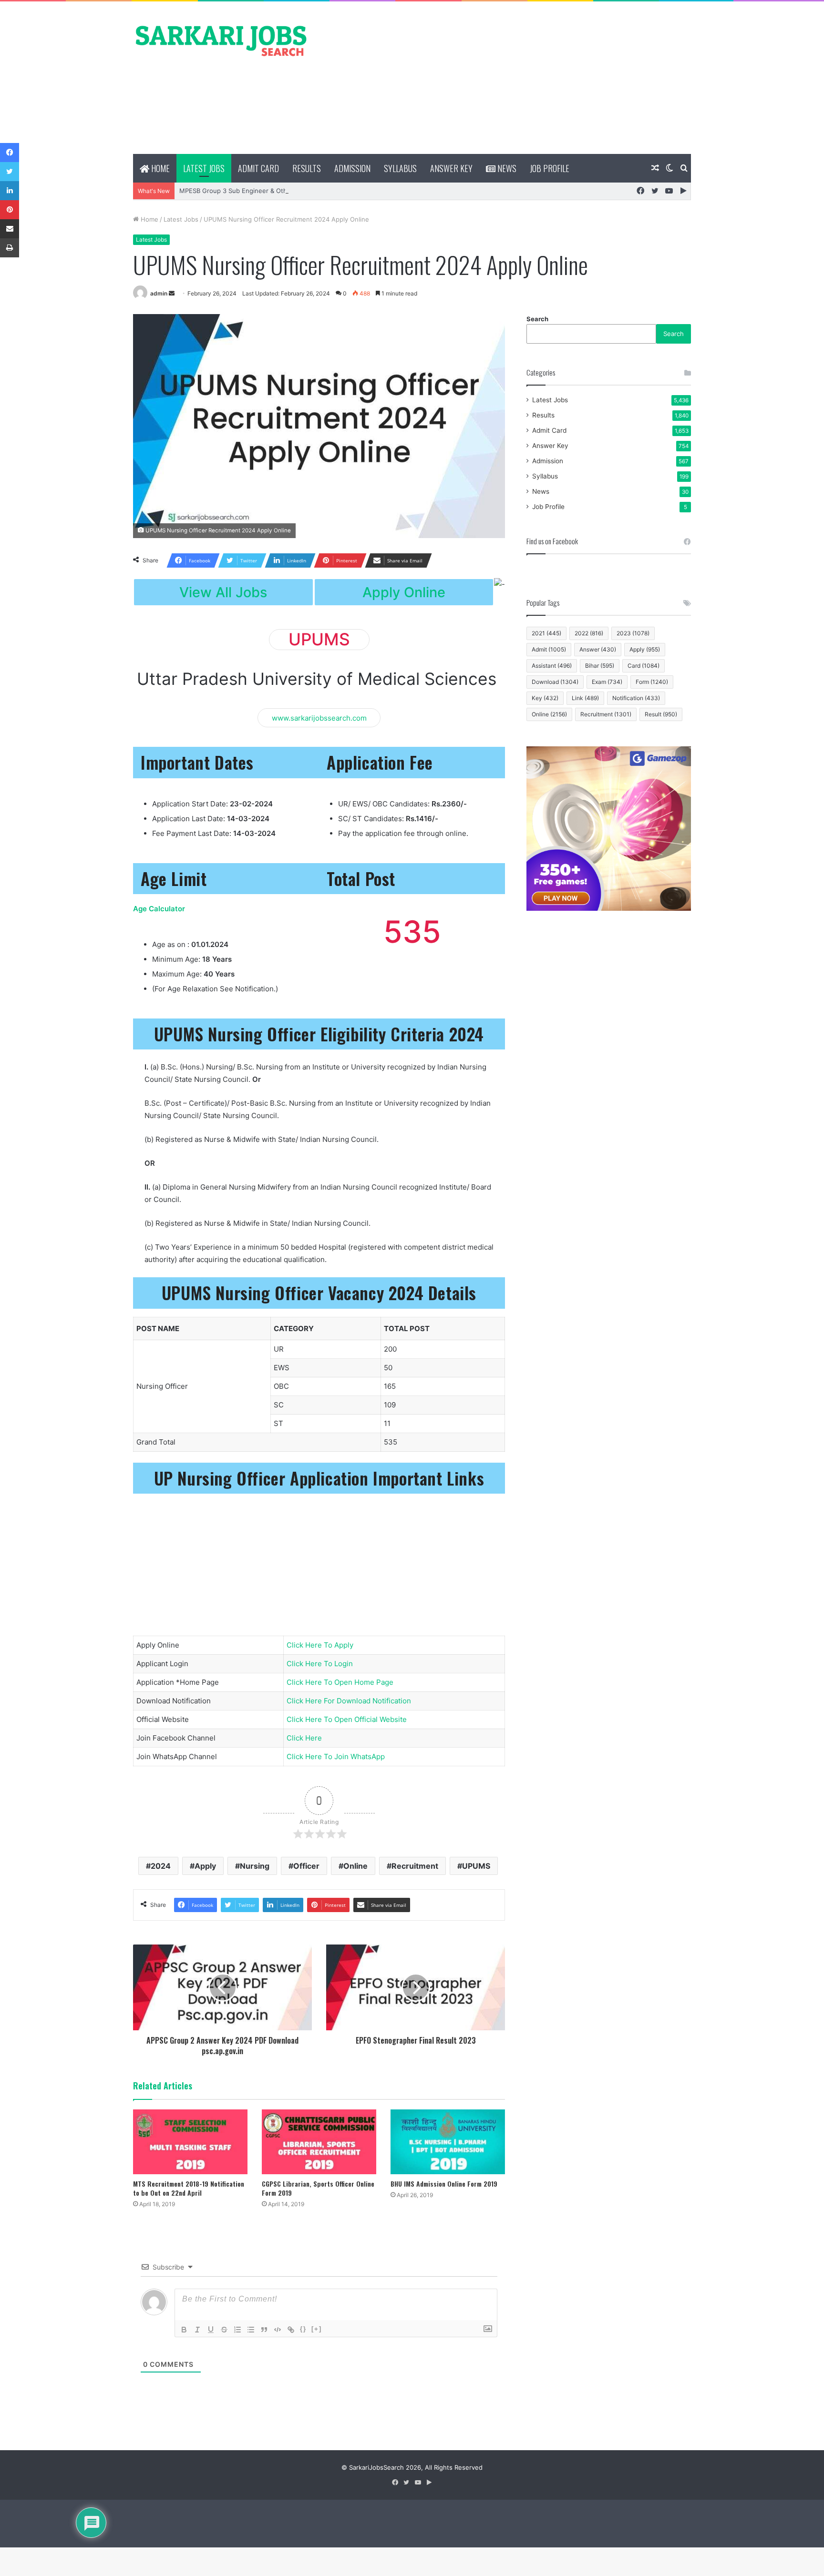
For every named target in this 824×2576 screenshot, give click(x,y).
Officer (306, 1866)
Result (661, 714)
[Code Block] (278, 2330)
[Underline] (211, 2330)
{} (303, 2329)
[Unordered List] (251, 2330)
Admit (549, 649)
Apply (205, 1866)
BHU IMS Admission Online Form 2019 (444, 2184)
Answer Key (451, 168)
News (506, 168)
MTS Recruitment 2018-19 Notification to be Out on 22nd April (189, 2188)
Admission (352, 168)
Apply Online (404, 592)
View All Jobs (223, 592)
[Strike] (224, 2330)
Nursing (255, 1866)
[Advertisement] (507, 78)
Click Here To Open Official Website (347, 1719)
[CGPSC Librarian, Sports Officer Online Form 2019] (319, 2142)
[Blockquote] (264, 2330)
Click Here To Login (320, 1664)
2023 (633, 633)
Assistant (552, 666)
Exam (607, 682)
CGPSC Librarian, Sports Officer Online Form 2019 (318, 2188)
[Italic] (197, 2330)
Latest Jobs (204, 168)
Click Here (304, 1738)
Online (355, 1866)
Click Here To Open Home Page (340, 1682)
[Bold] (184, 2330)
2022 (589, 633)
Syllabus (400, 168)
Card (644, 666)
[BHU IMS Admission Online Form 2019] (448, 2142)
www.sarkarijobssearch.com (319, 718)
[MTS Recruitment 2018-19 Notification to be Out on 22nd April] (190, 2142)
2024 (161, 1866)
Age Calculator (159, 909)
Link (585, 698)
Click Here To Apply (320, 1645)
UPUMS (476, 1866)
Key (545, 698)
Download (555, 682)
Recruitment (415, 1866)
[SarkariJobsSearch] (221, 40)
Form (652, 682)
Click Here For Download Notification (349, 1701)
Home (160, 168)
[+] (317, 2329)
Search (537, 319)
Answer (598, 649)
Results (307, 168)
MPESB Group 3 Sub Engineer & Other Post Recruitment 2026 (272, 191)
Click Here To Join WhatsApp (336, 1756)
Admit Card (258, 168)
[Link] (291, 2330)
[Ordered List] (237, 2330)
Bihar (600, 666)
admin (159, 293)
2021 (546, 633)
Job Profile (550, 168)
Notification (636, 698)
